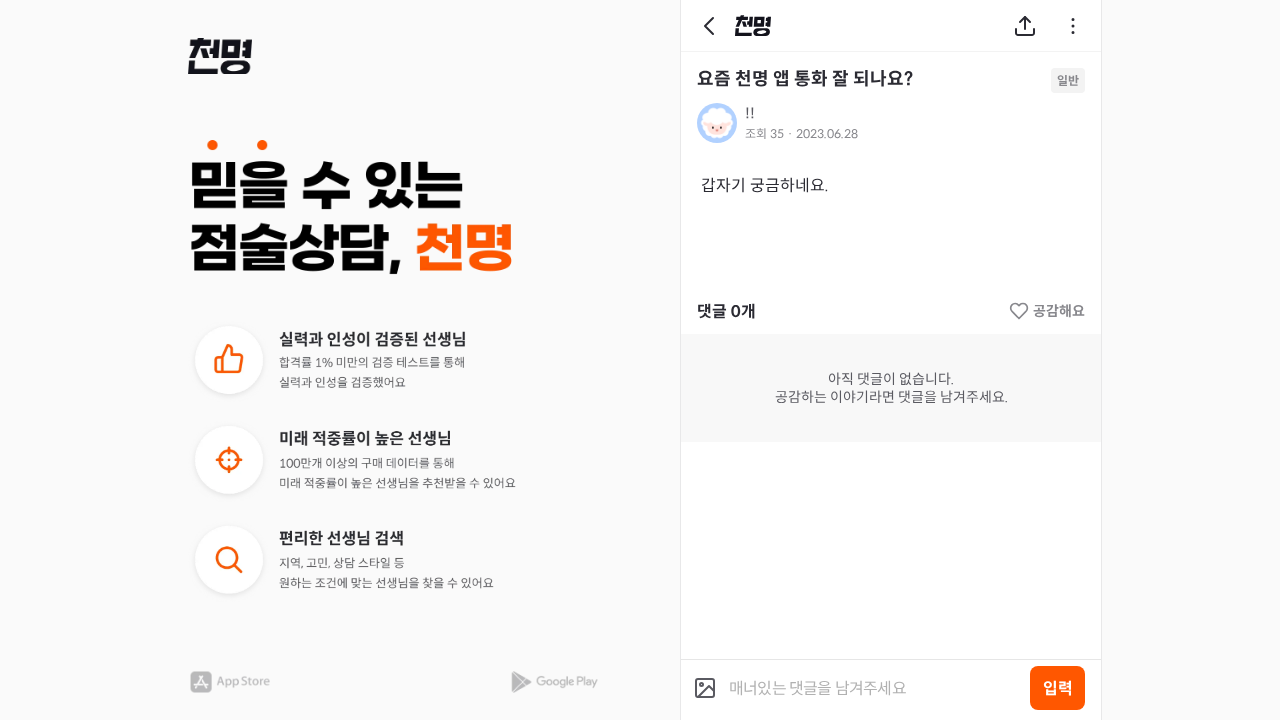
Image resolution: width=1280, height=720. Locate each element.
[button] (220, 56)
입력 (1058, 688)
